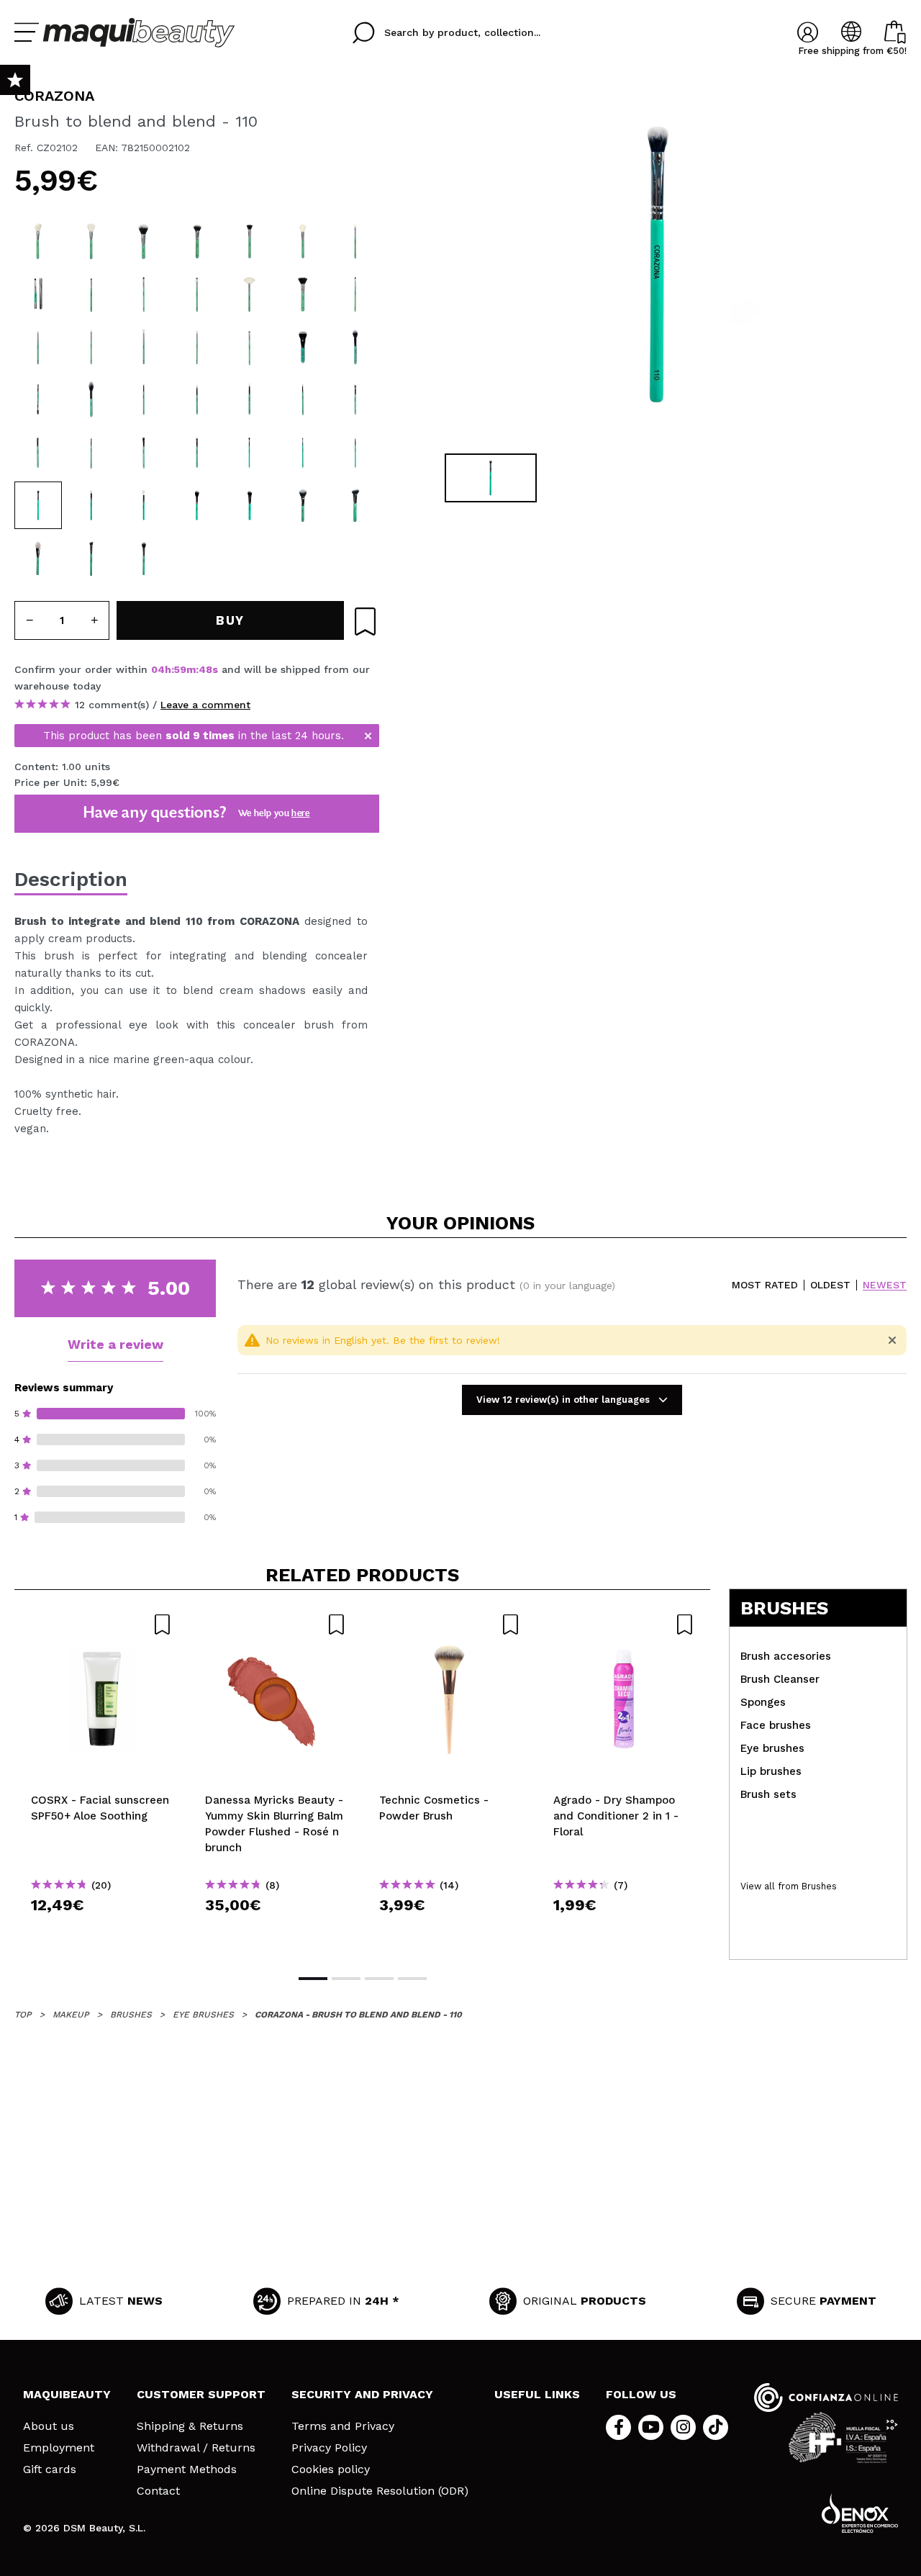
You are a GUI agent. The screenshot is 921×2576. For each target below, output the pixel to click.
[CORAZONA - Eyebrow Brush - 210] (250, 347)
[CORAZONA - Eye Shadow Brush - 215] (38, 347)
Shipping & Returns (190, 2426)
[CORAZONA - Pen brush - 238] (144, 399)
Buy (102, 1931)
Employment (59, 2448)
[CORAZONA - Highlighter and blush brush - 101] (91, 399)
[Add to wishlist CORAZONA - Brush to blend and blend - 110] (365, 622)
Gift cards (50, 2469)
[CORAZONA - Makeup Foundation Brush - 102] (303, 347)
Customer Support (201, 2394)
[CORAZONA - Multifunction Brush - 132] (355, 505)
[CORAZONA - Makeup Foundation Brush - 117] (303, 294)
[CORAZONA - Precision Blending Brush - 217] (250, 453)
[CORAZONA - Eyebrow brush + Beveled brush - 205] (38, 399)
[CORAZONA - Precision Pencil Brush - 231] (303, 399)
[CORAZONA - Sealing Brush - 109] (38, 559)
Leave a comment (205, 705)
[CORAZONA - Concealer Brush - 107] (91, 294)
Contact (158, 2491)
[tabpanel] (655, 266)
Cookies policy (331, 2469)
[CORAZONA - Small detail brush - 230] (91, 453)
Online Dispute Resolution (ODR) (380, 2491)
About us (49, 2426)
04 (158, 669)
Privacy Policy (329, 2448)
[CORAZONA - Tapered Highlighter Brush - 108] (144, 505)
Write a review (115, 1344)
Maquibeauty (67, 2394)
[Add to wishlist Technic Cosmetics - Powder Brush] (450, 1624)
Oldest (830, 1285)
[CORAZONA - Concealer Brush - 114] (91, 559)
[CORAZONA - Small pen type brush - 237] (355, 453)
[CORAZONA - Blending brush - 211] (91, 505)
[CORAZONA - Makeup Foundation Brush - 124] (197, 241)
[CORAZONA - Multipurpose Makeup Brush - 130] (250, 241)
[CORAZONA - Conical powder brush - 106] (197, 505)
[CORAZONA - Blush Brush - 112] (38, 241)
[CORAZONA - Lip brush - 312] (38, 294)
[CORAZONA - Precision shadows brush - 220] (91, 347)
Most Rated (765, 1285)
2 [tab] (346, 1979)
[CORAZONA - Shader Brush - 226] (144, 294)
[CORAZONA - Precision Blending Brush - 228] (250, 399)
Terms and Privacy (343, 2426)
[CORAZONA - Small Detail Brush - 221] (303, 453)
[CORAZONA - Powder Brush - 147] (144, 241)
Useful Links (537, 2394)
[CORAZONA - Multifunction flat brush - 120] (250, 505)
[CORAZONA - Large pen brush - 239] (197, 399)
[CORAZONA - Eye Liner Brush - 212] (355, 294)
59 (180, 669)
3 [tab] (379, 1979)
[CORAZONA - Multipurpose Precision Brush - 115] (144, 559)
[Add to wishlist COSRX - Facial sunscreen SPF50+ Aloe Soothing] (101, 1624)
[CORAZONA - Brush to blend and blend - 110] (38, 505)
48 (205, 669)
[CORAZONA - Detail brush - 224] (197, 453)
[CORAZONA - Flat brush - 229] (38, 453)
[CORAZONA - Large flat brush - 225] (144, 453)
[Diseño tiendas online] (860, 2513)
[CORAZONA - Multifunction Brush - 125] (303, 505)
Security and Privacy (362, 2394)
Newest (885, 1285)
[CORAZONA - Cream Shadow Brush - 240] (197, 294)
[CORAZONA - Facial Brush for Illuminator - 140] (250, 294)
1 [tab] (313, 1979)
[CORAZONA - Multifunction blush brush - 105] (355, 347)
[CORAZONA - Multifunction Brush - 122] (91, 241)
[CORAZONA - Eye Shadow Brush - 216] (197, 347)
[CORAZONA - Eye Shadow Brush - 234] (355, 241)
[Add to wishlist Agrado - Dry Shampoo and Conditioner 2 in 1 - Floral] (624, 1624)
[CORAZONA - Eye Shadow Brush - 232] (144, 347)
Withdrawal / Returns (196, 2448)
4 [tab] (412, 1979)
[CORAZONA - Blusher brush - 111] (303, 241)
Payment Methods (187, 2469)
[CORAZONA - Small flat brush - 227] (355, 399)
